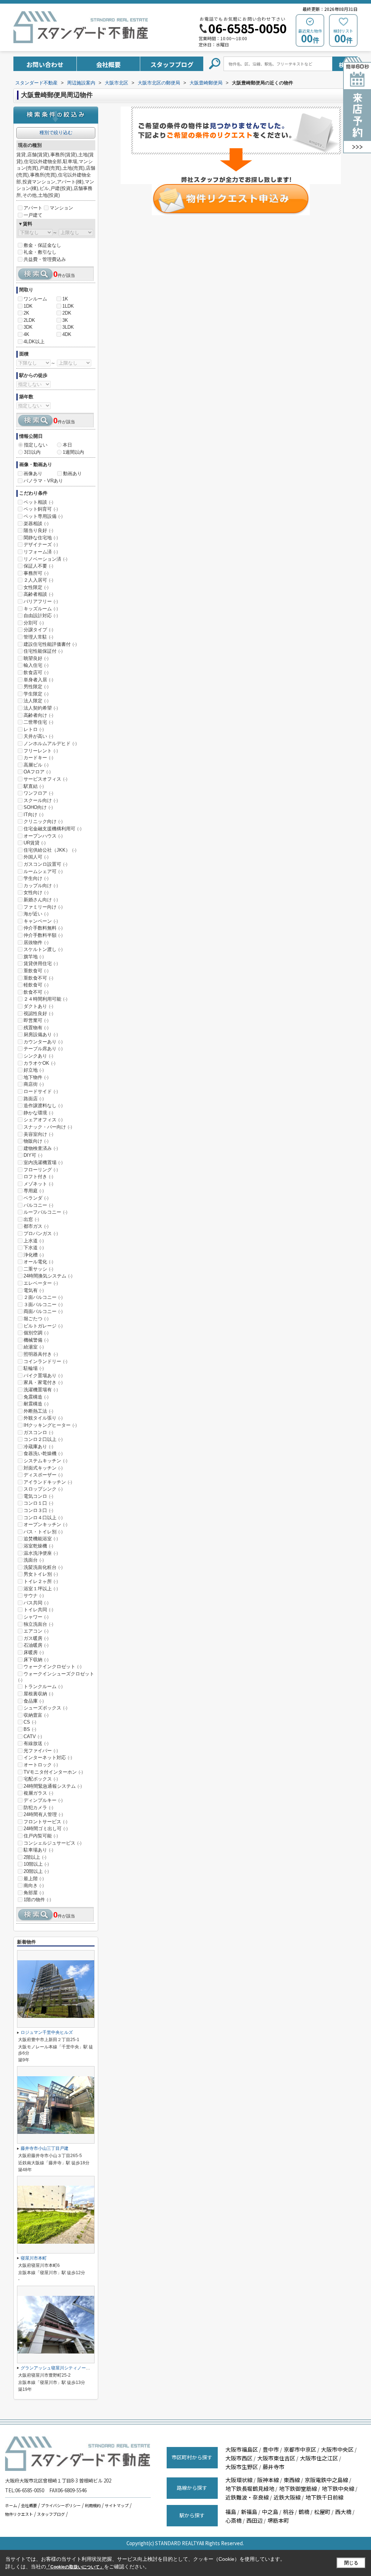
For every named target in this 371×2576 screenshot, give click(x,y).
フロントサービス (45, 1822)
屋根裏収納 (38, 1694)
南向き (34, 1885)
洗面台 (34, 1560)
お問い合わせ (45, 64)
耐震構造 (36, 1404)
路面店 (34, 1099)
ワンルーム (35, 299)
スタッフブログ (172, 64)
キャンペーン (41, 921)
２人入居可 (38, 580)
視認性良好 (38, 1013)
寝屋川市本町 (34, 2258)
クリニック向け (43, 821)
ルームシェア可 (43, 871)
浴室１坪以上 (41, 1589)
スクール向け (41, 800)
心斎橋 (234, 2520)
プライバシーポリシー (61, 2505)
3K (65, 320)
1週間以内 (73, 452)
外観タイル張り (43, 1418)
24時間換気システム (48, 1276)
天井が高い (38, 736)
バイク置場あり (43, 1376)
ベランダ (36, 1198)
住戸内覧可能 (41, 1836)
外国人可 (36, 857)
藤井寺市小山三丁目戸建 (45, 2148)
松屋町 (322, 2512)
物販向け (36, 1141)
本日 (67, 445)
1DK (28, 306)
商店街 (34, 1084)
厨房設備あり (41, 1034)
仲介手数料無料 (43, 928)
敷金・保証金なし (42, 245)
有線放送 (36, 1743)
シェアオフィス (43, 1120)
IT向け (34, 815)
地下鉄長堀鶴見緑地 (250, 2488)
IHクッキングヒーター (50, 1425)
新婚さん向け (41, 900)
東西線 (292, 2480)
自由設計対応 (41, 616)
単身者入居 (38, 680)
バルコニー (38, 1205)
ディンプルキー (43, 1800)
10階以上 (36, 1864)
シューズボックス (45, 1708)
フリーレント (41, 751)
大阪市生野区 (242, 2467)
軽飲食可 (36, 985)
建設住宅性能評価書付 (50, 644)
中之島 (270, 2512)
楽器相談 (36, 523)
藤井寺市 (274, 2467)
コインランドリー (45, 1361)
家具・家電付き (43, 1382)
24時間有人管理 (43, 1814)
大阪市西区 (239, 2458)
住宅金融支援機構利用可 (53, 829)
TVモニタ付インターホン (53, 1772)
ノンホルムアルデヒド (50, 743)
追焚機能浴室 (41, 1539)
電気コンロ (38, 1496)
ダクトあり (38, 1006)
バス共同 (36, 1603)
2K (26, 313)
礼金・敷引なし (40, 252)
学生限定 (36, 694)
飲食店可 (36, 672)
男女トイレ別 (41, 1574)
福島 (231, 2512)
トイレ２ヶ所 (41, 1581)
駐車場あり (38, 1850)
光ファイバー (41, 1751)
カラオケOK (39, 1063)
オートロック (41, 1765)
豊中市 (271, 2449)
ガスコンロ (38, 1432)
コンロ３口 (38, 1510)
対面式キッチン (43, 1468)
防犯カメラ (38, 1808)
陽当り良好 (38, 530)
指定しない (36, 445)
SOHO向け (38, 807)
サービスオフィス (45, 779)
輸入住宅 (36, 665)
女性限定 (36, 587)
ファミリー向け (43, 907)
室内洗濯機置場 (43, 1162)
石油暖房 (36, 1645)
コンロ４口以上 (43, 1518)
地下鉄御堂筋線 (298, 2488)
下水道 (34, 1248)
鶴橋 (304, 2512)
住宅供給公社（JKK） (50, 850)
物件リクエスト (19, 2514)
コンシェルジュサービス (53, 1843)
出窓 (31, 1219)
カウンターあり (43, 1042)
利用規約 (93, 2505)
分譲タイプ (38, 630)
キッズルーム (41, 609)
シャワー (36, 1617)
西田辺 (255, 2520)
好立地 (34, 1070)
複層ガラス (38, 1793)
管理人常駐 (38, 637)
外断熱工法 (38, 1411)
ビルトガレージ (43, 1326)
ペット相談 (38, 502)
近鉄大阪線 (287, 2497)
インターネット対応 (48, 1758)
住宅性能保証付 (43, 651)
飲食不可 (36, 992)
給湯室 (34, 1347)
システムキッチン (45, 1461)
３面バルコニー (43, 1304)
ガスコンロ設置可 (45, 864)
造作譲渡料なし (43, 1106)
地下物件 (36, 1077)
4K (26, 334)
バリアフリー (41, 601)
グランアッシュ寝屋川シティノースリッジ (62, 2368)
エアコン (36, 1631)
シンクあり (38, 1056)
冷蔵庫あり (38, 1447)
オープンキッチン (45, 1524)
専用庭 (34, 1191)
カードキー (38, 758)
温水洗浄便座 (41, 1553)
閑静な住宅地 (41, 538)
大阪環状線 (239, 2480)
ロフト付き (38, 1177)
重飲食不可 (38, 978)
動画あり (72, 473)
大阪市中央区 (337, 2449)
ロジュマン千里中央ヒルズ (47, 2032)
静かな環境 (38, 1113)
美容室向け (38, 1134)
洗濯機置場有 (41, 1390)
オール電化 (38, 1262)
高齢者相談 (38, 594)
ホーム (11, 2505)
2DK (67, 313)
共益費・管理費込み (45, 259)
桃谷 (288, 2512)
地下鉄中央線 (338, 2488)
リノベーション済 (45, 559)
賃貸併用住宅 (41, 963)
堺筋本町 (278, 2520)
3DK (28, 327)
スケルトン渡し (43, 949)
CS (30, 1722)
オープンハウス (43, 836)
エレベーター (41, 1283)
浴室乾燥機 (38, 1546)
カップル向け (41, 886)
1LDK (68, 306)
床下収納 (36, 1660)
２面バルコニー (43, 1297)
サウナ (34, 1596)
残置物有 (36, 1028)
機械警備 (36, 1340)
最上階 (34, 1879)
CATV (33, 1736)
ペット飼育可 (41, 509)
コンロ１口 (38, 1503)
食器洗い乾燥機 (43, 1453)
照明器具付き (41, 1354)
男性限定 (36, 687)
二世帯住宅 (38, 722)
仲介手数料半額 (43, 935)
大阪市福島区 (242, 2449)
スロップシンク (43, 1489)
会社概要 (108, 64)
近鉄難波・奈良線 (247, 2497)
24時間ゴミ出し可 (46, 1829)
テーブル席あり (43, 1049)
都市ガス (36, 1226)
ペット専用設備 (43, 516)
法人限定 (36, 701)
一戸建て (33, 215)
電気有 (34, 1290)
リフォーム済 (41, 552)
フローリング (41, 1170)
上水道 (34, 1241)
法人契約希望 (41, 708)
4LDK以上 (34, 342)
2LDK (29, 320)
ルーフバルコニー (45, 1212)
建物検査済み (41, 1148)
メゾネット (38, 1184)
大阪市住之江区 (319, 2458)
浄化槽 (34, 1255)
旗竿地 (34, 957)
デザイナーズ (41, 545)
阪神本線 (268, 2480)
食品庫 (34, 1701)
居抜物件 (36, 942)
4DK (67, 334)
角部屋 (34, 1893)
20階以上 (36, 1871)
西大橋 (343, 2512)
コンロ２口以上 (43, 1439)
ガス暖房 (36, 1638)
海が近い (36, 914)
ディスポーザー (43, 1475)
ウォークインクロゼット (53, 1667)
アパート (33, 208)
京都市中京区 (300, 2449)
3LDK (68, 327)
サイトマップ (117, 2505)
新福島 (249, 2512)
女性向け (36, 892)
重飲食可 (36, 971)
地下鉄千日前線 (324, 2497)
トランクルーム (43, 1686)
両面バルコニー (43, 1311)
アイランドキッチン (48, 1482)
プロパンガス (41, 1233)
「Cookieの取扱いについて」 (75, 2567)
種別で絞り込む (56, 132)
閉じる (351, 2563)
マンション (61, 208)
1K (65, 299)
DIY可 (33, 1155)
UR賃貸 (35, 843)
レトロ (34, 729)
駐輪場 (34, 1368)
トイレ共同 (38, 1610)
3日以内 (32, 452)
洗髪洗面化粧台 (43, 1567)
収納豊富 (36, 1715)
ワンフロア (38, 793)
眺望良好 (36, 658)
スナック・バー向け (48, 1127)
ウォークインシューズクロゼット (56, 1677)
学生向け (36, 878)
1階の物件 (37, 1900)
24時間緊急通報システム (53, 1786)
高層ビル (36, 765)
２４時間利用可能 (45, 999)
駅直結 (34, 786)
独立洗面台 (38, 1624)
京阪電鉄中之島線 (326, 2480)
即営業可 (36, 1020)
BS (30, 1729)
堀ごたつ (36, 1319)
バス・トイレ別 (43, 1532)
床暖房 (34, 1652)
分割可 (34, 623)
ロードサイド (41, 1091)
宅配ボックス (41, 1779)
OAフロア (37, 772)
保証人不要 (38, 566)
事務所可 (36, 573)
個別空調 (36, 1333)
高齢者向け (38, 715)
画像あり (33, 473)
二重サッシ (38, 1269)
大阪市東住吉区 (276, 2458)
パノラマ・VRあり (43, 481)
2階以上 (35, 1857)
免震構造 (36, 1397)
